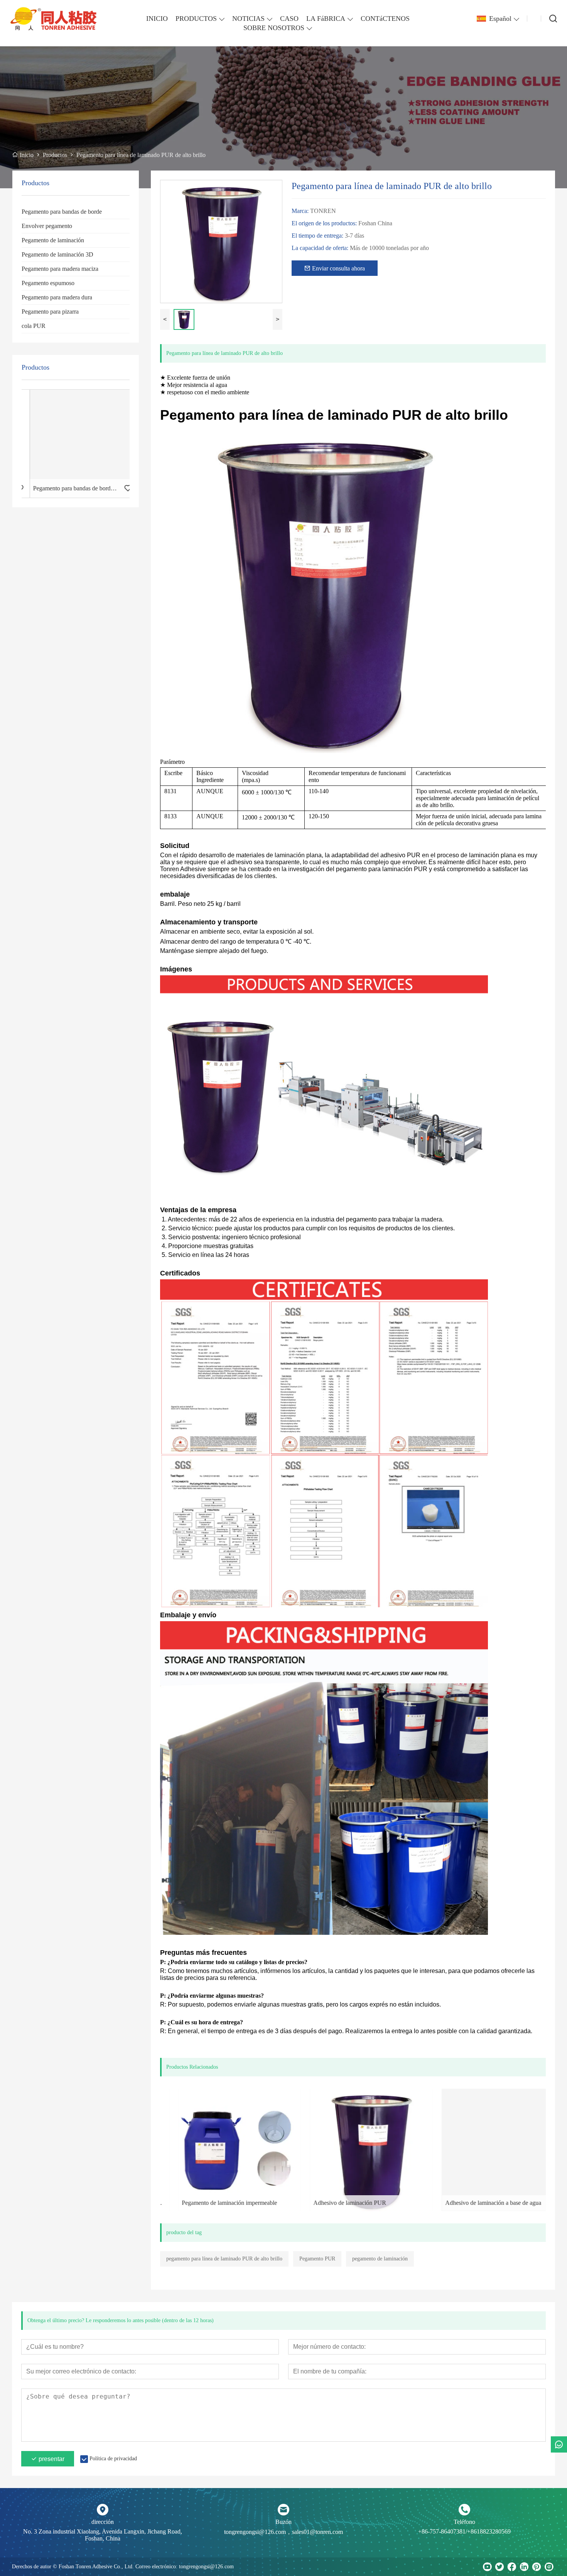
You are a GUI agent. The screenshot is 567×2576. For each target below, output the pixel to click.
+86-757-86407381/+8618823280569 (464, 2531)
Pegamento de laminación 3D (57, 254)
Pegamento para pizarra (50, 312)
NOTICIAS (248, 19)
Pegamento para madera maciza (60, 269)
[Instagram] (549, 2567)
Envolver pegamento (47, 226)
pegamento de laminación (380, 2259)
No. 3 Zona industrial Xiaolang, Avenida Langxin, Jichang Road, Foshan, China (103, 2535)
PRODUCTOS (196, 19)
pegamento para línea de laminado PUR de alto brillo (224, 2259)
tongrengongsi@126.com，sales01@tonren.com (283, 2532)
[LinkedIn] (524, 2567)
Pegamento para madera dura (57, 297)
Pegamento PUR (317, 2259)
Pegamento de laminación (53, 240)
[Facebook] (512, 2567)
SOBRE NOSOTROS (274, 28)
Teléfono (464, 2522)
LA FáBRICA (326, 19)
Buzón (283, 2522)
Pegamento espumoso (48, 283)
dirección (103, 2522)
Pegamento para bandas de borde (62, 212)
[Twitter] (499, 2567)
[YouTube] (487, 2567)
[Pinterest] (537, 2567)
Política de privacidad (113, 2459)
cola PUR (34, 326)
